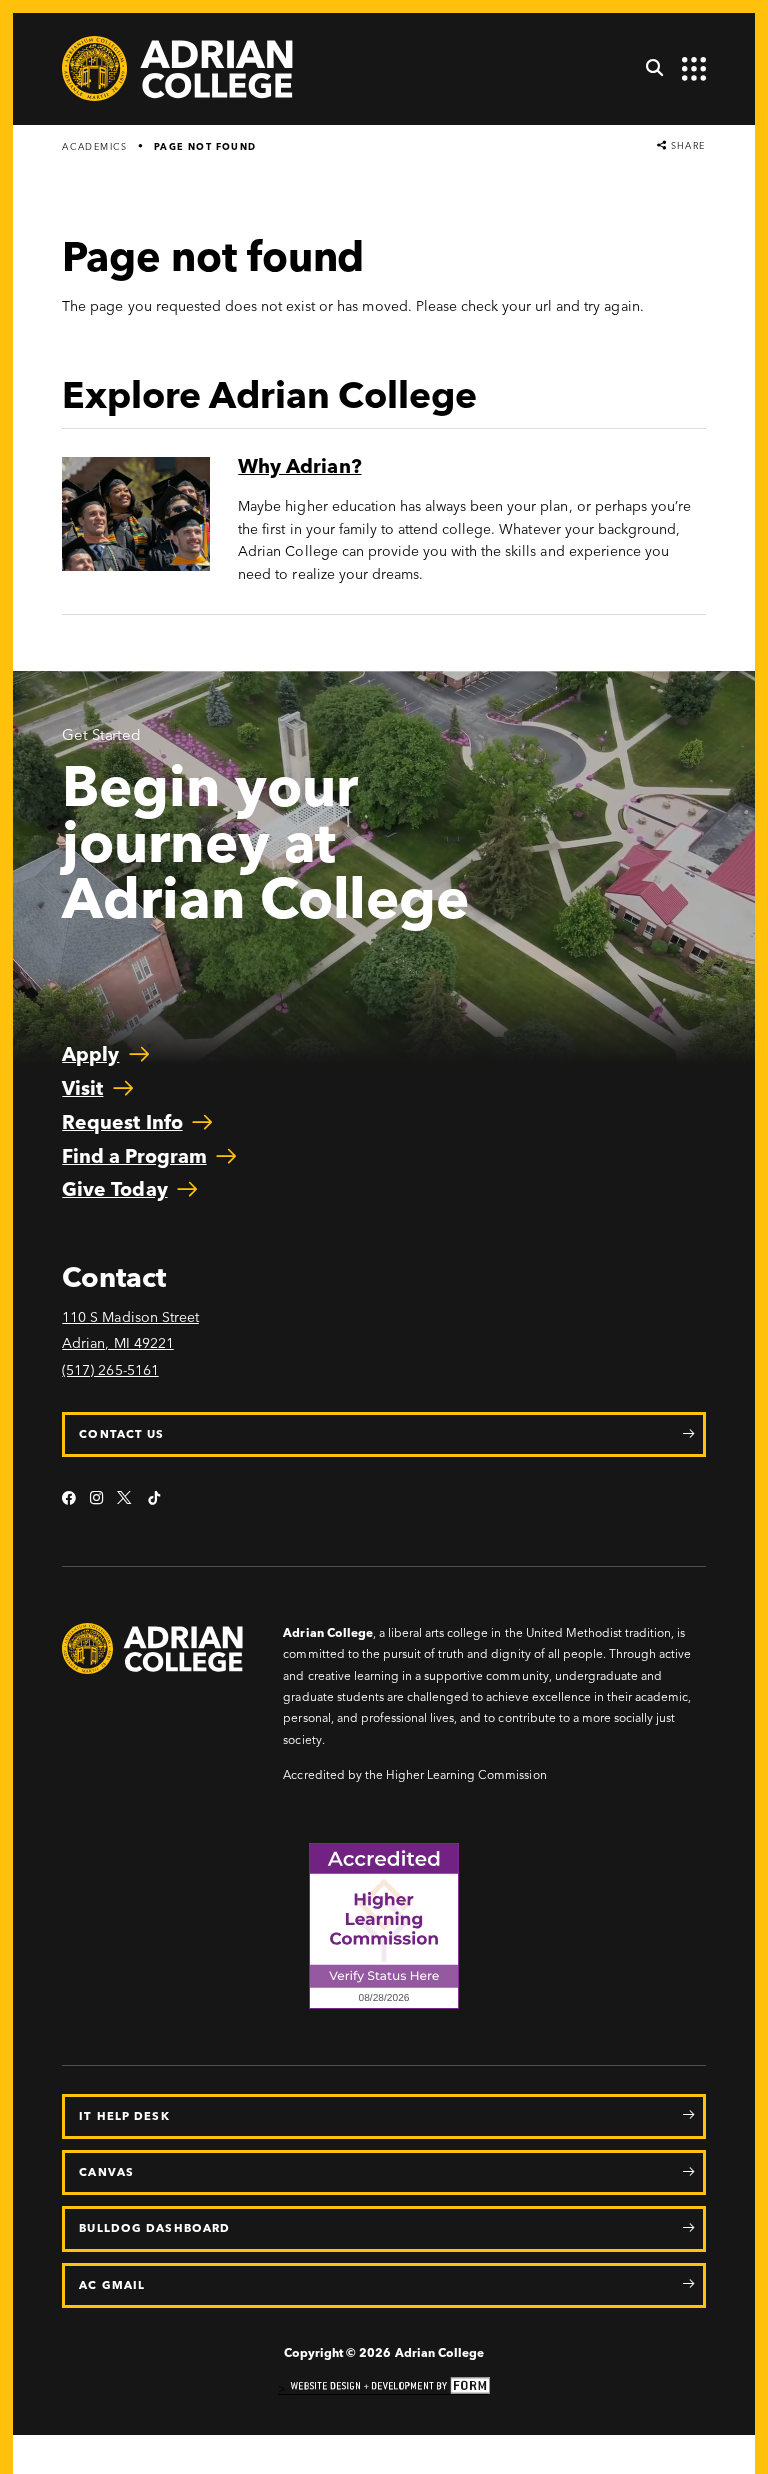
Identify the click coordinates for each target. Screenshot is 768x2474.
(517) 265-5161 (110, 1370)
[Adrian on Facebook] (69, 1499)
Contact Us (121, 1434)
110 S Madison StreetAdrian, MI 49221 (130, 1330)
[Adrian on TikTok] (154, 1499)
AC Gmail (112, 2285)
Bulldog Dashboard (154, 2228)
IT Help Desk (124, 2116)
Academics (95, 146)
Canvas (106, 2172)
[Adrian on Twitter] (125, 1499)
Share (686, 145)
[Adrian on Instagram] (96, 1499)
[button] (647, 69)
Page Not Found (205, 146)
